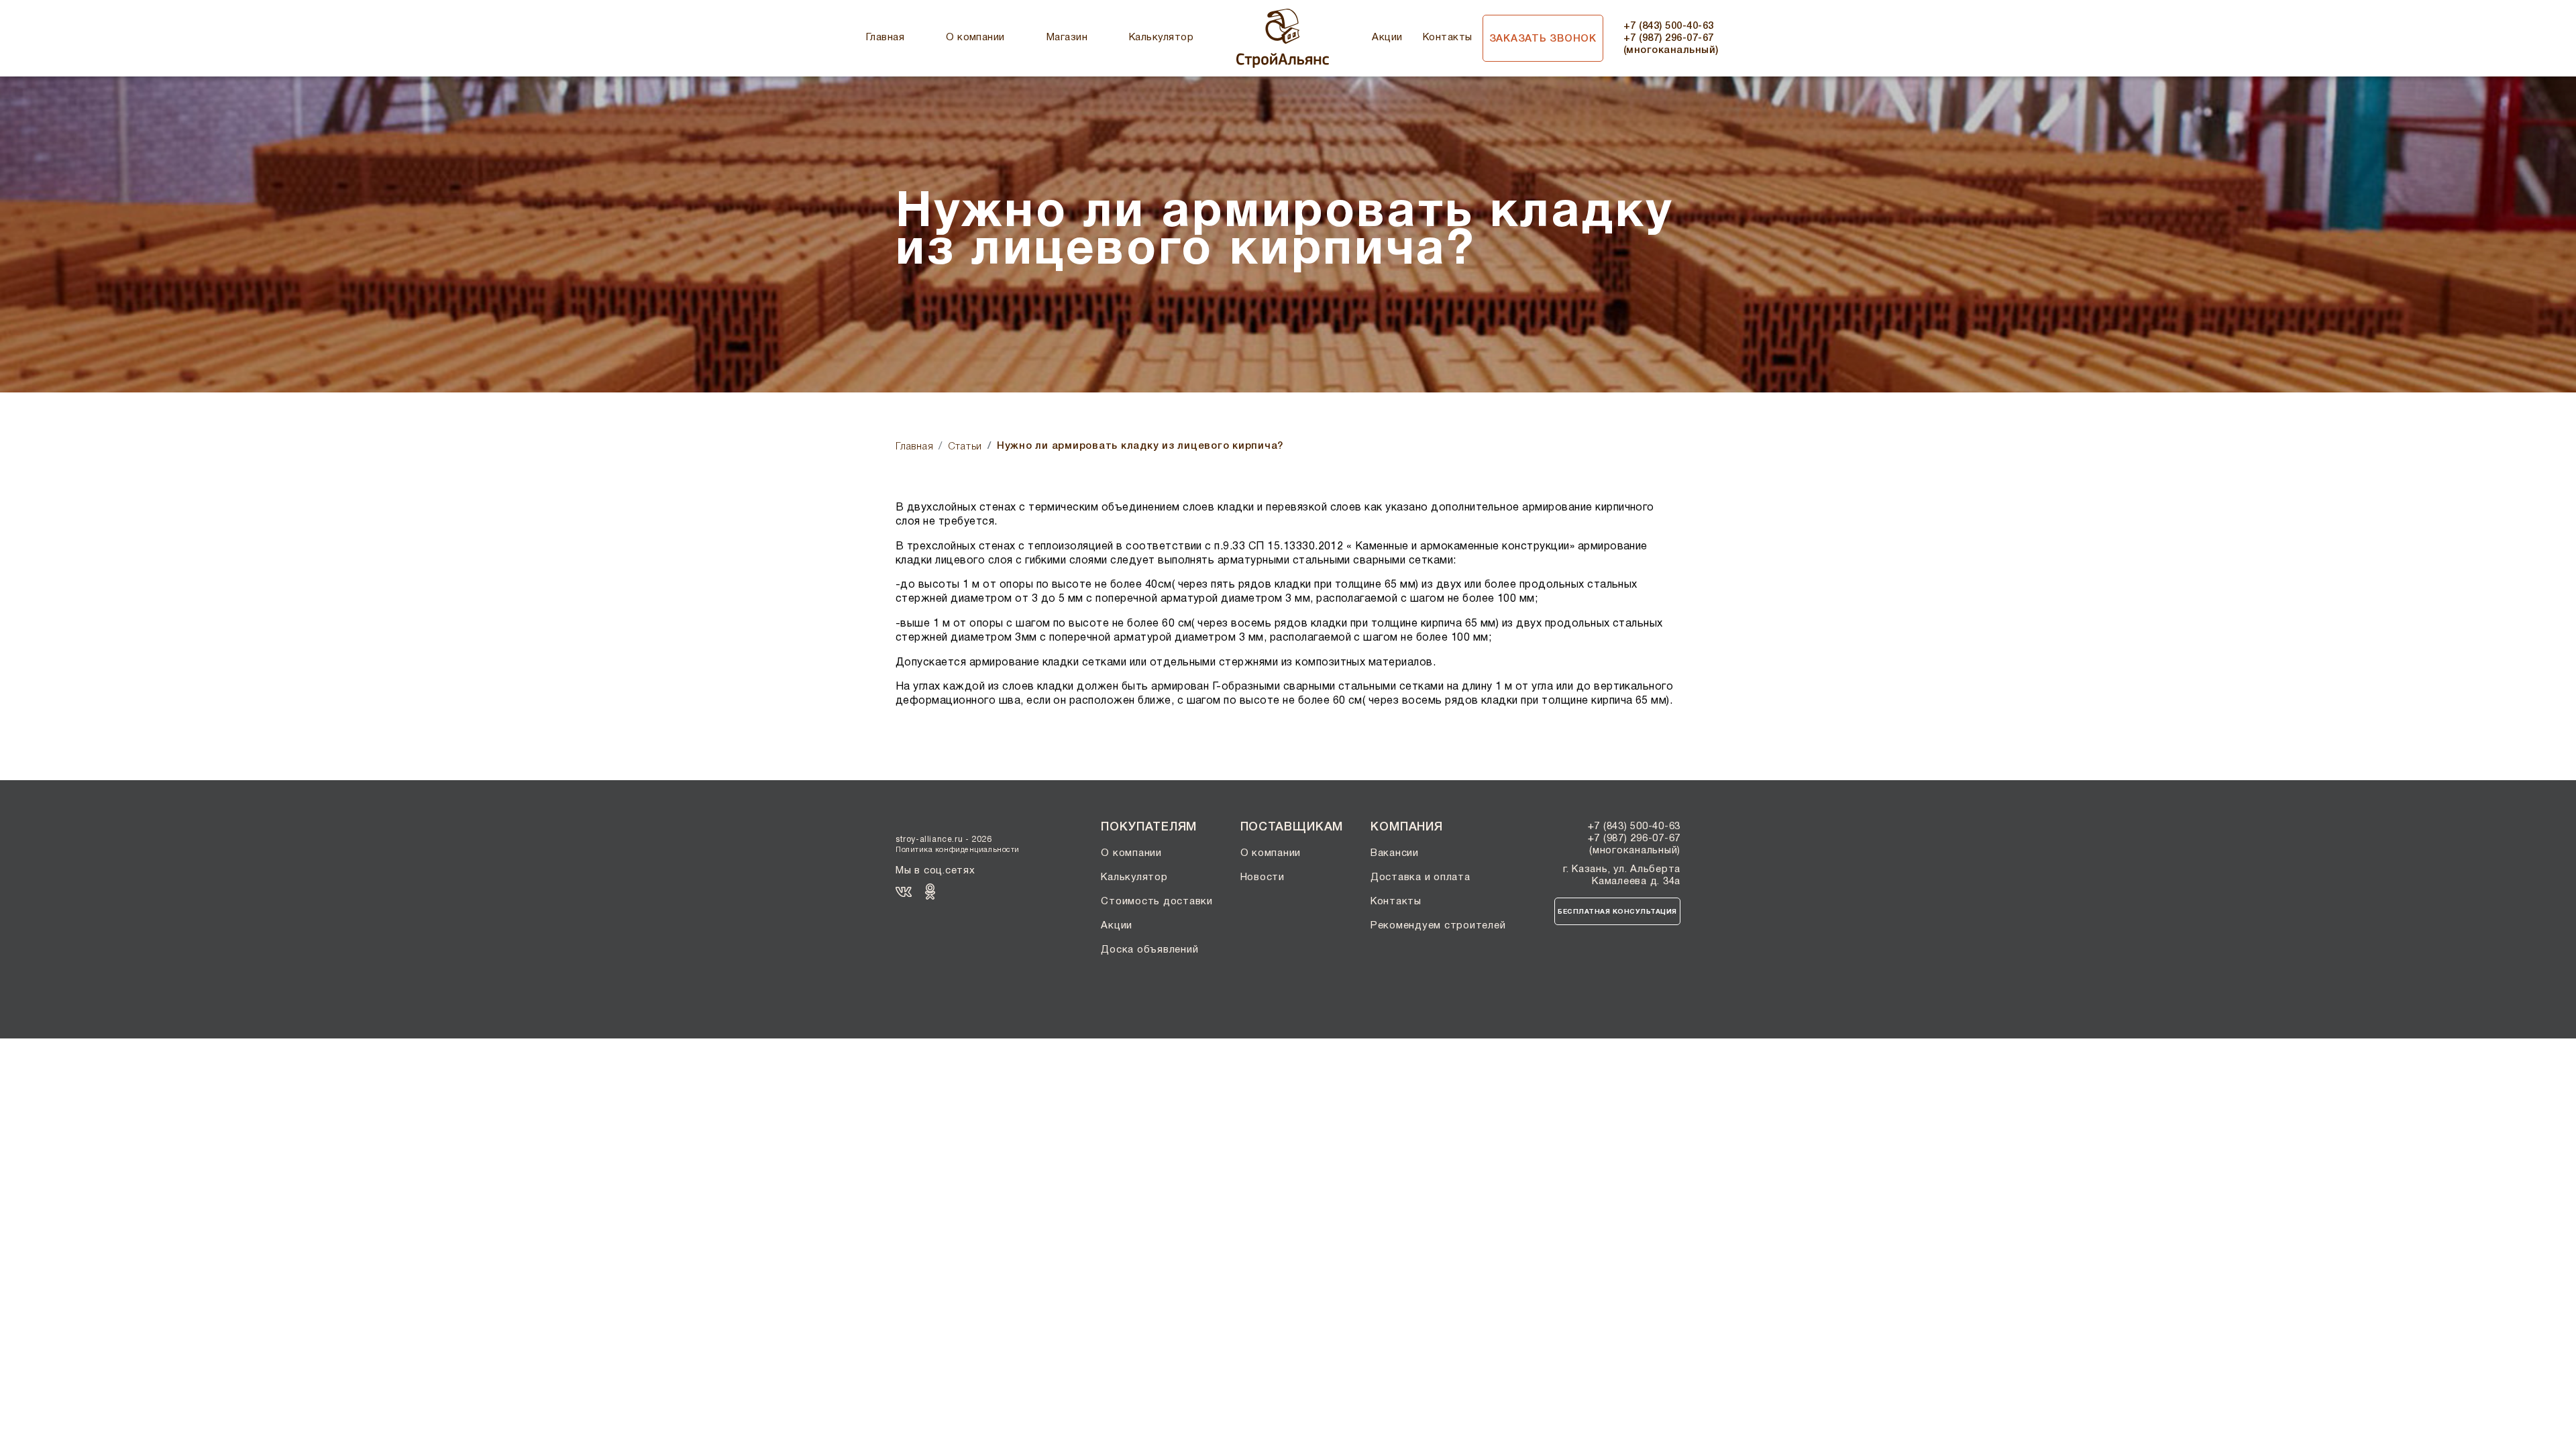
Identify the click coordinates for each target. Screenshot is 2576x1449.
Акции (1387, 38)
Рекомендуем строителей (1438, 926)
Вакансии (1395, 853)
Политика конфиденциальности (958, 850)
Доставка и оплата (1420, 877)
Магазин (1067, 38)
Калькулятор (1161, 38)
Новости (1263, 877)
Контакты (1448, 38)
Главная (885, 38)
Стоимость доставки (1157, 902)
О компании (975, 38)
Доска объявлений (1149, 950)
